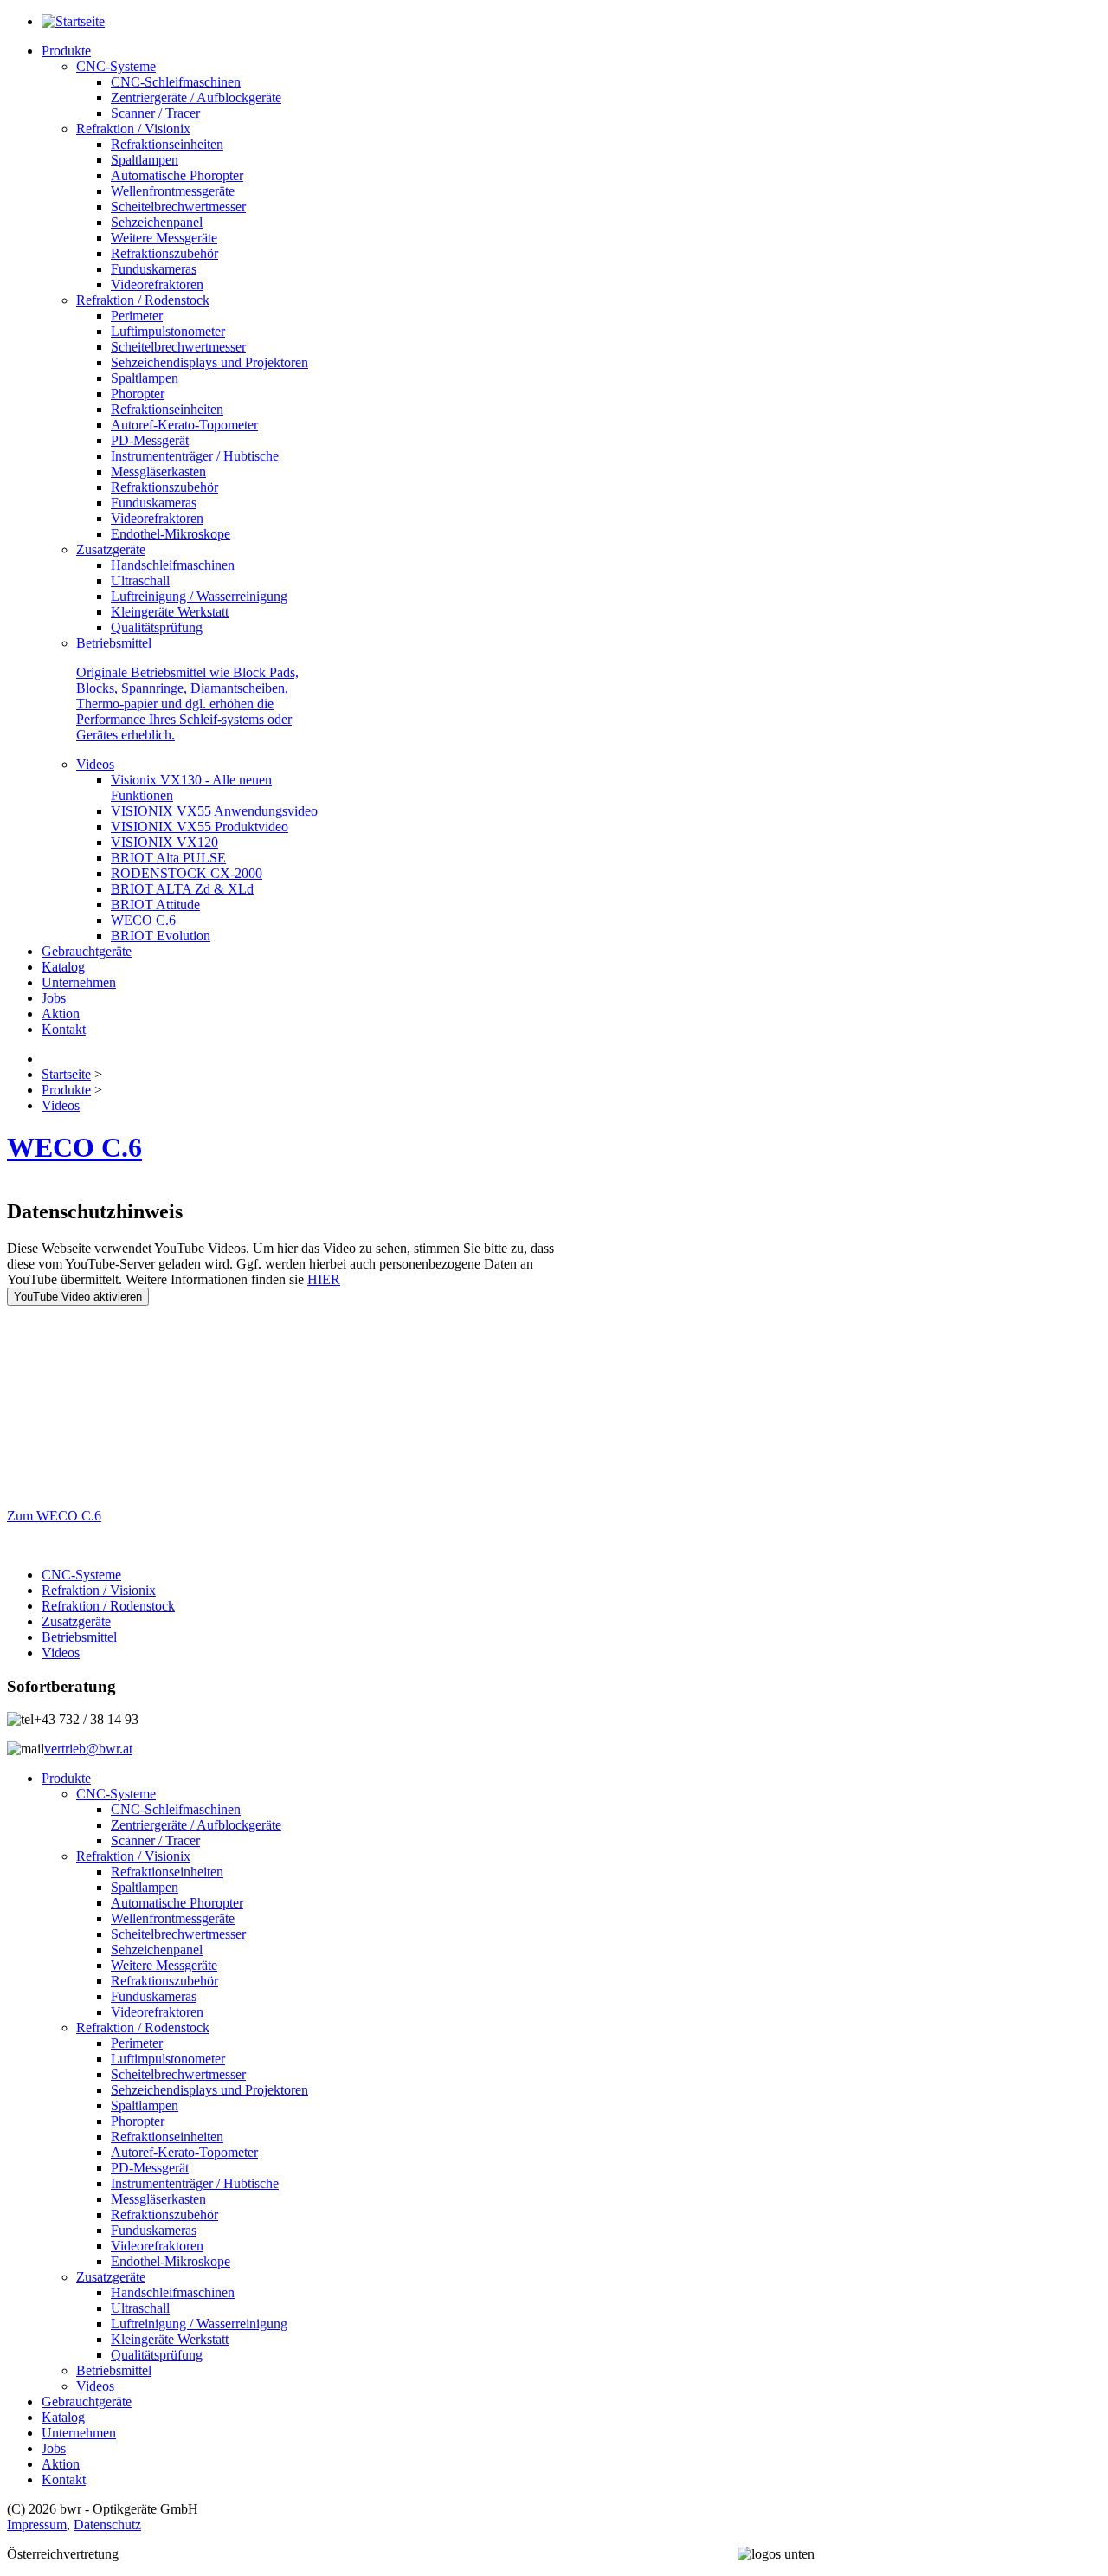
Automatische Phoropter (177, 1903)
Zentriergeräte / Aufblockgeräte (196, 1825)
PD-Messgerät (150, 2168)
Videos (61, 1653)
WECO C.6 (74, 1147)
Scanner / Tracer (155, 1840)
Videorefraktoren (157, 2012)
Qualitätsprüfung (157, 2355)
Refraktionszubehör (164, 1981)
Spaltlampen (145, 1887)
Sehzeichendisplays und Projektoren (209, 2090)
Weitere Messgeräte (164, 1965)
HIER (324, 1279)
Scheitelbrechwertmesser (178, 1934)
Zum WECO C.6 (54, 1516)
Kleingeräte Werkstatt (170, 2339)
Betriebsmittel (79, 1637)
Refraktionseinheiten (167, 1872)
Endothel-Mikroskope (171, 2261)
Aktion (61, 2464)
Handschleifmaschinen (173, 2292)
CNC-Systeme (81, 1575)
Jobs (54, 2448)
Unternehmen (79, 2433)
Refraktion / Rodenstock (108, 1606)
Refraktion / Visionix (99, 1590)
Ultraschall (140, 2308)
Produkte (66, 1778)
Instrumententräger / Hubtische (195, 2183)
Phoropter (138, 2121)
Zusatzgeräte (76, 1621)
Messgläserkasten (158, 2199)
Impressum (37, 2524)
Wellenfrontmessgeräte (173, 1918)
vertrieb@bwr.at (88, 1749)
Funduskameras (154, 1996)
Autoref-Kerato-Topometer (184, 2152)
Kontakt (64, 2479)
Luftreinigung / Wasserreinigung (199, 2324)
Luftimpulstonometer (168, 2059)
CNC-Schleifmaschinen (176, 1809)
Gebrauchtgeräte (87, 2402)
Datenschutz (107, 2524)
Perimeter (137, 2043)
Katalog (63, 2417)
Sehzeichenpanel (157, 1950)
